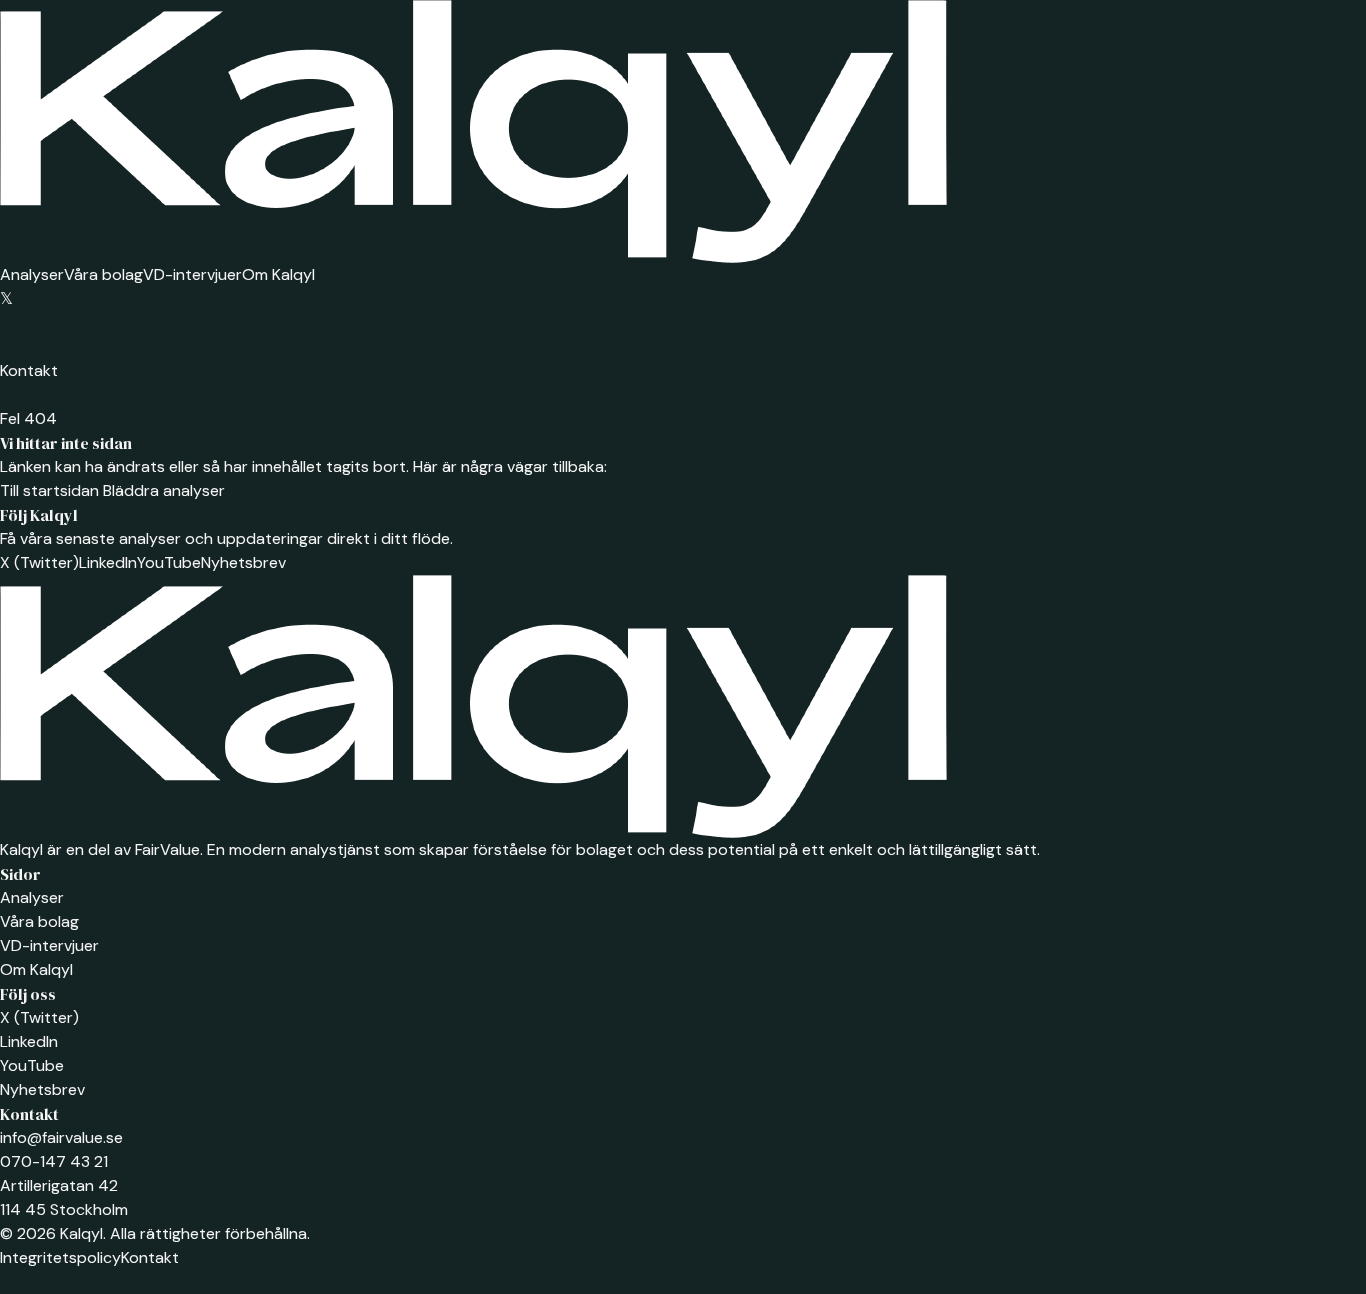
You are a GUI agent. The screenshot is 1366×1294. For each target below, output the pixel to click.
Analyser (32, 274)
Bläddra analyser (162, 490)
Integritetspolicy (60, 1257)
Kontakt (29, 370)
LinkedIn (108, 562)
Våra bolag (103, 274)
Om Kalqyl (278, 274)
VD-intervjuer (192, 274)
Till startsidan (49, 490)
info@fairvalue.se (61, 1137)
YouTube (169, 562)
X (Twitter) (39, 562)
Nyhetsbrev (243, 562)
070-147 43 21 (54, 1161)
